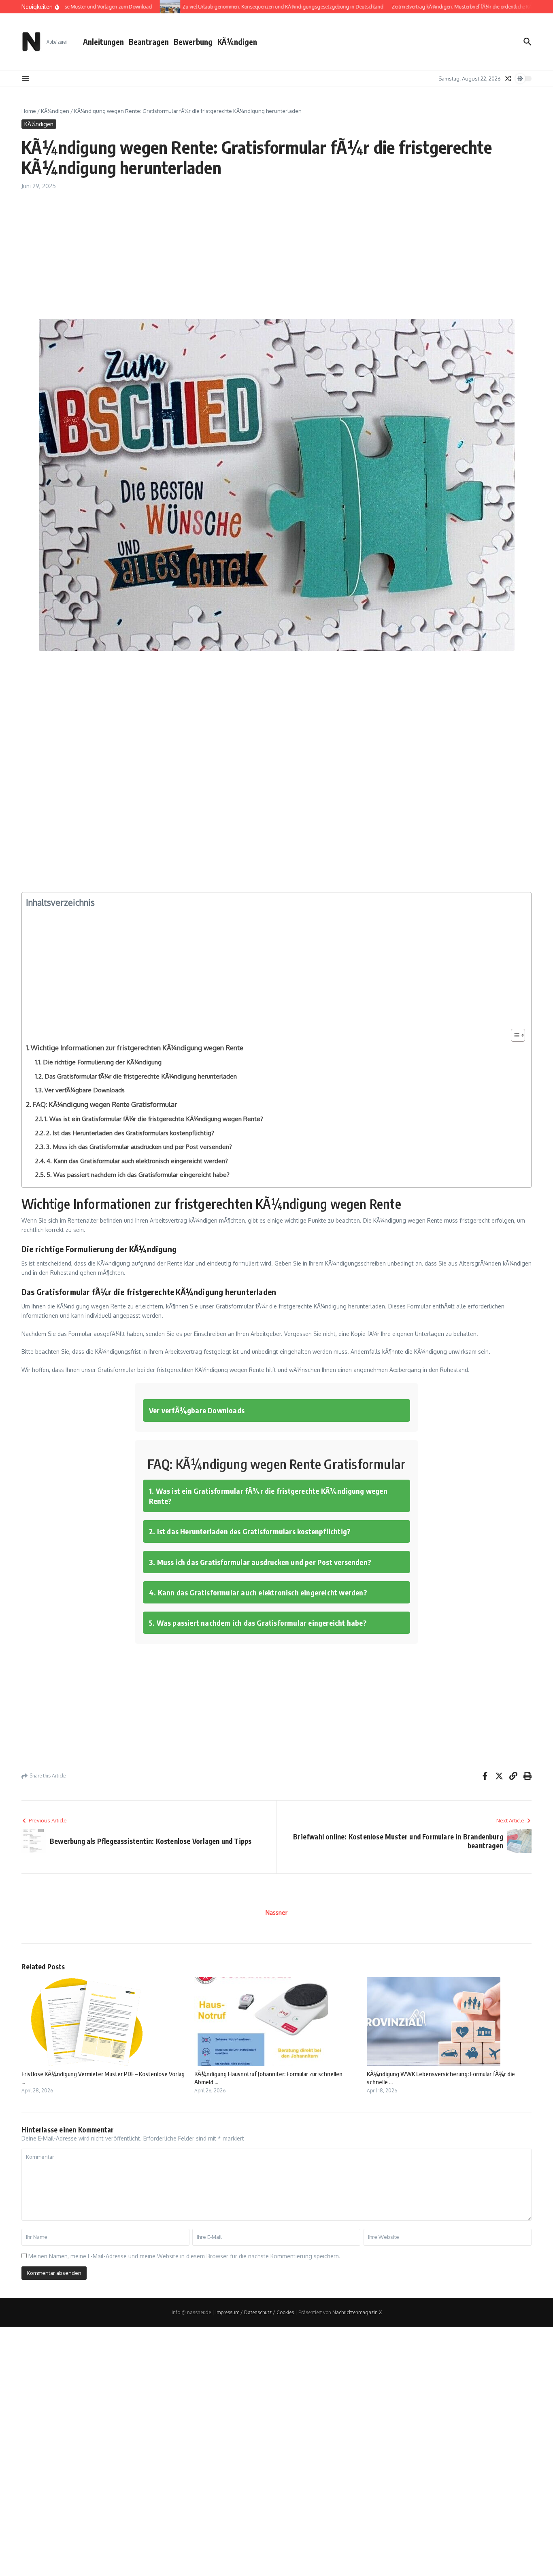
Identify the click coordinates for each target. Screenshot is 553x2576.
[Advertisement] (264, 259)
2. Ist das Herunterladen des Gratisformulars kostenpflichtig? (130, 1133)
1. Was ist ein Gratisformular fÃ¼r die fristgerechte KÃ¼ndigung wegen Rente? (154, 1119)
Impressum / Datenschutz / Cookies (255, 2312)
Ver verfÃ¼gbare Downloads (85, 1090)
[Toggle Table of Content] (514, 1035)
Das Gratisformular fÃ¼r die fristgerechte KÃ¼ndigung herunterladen (141, 1076)
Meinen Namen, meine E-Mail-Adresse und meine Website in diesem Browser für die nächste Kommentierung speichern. (184, 2256)
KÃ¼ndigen (237, 42)
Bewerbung (193, 42)
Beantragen (149, 42)
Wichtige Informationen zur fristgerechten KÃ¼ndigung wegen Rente (137, 1048)
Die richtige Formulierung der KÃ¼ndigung (102, 1062)
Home (29, 111)
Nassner (276, 1912)
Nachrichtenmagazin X (357, 2312)
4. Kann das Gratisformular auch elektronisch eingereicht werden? (137, 1161)
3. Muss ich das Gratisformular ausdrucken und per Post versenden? (139, 1147)
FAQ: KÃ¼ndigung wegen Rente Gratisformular (105, 1104)
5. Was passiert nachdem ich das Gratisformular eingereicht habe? (138, 1174)
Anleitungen (103, 42)
